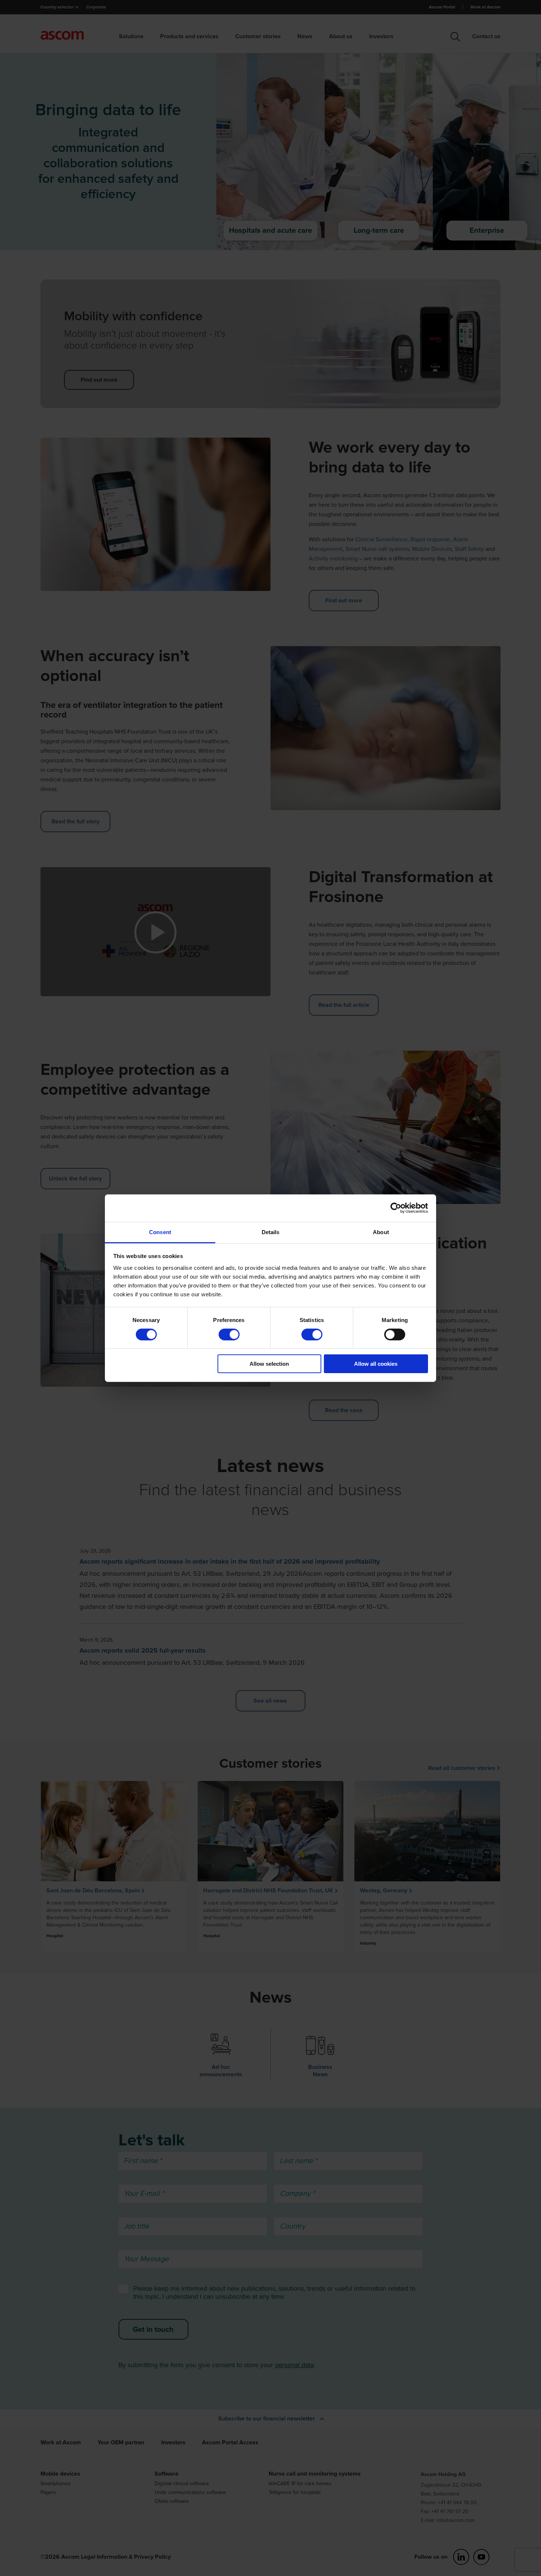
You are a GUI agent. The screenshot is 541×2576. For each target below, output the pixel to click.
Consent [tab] (160, 1232)
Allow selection (269, 1364)
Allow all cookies (376, 1364)
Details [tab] (271, 1232)
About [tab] (381, 1232)
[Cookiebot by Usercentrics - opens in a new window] (396, 1208)
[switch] (229, 1335)
